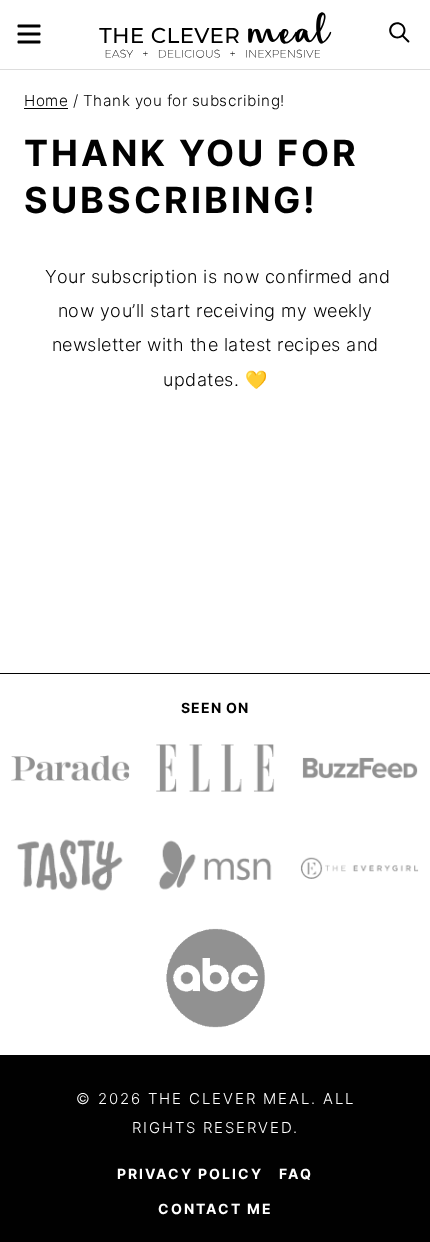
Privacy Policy (190, 1173)
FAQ (296, 1173)
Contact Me (215, 1208)
